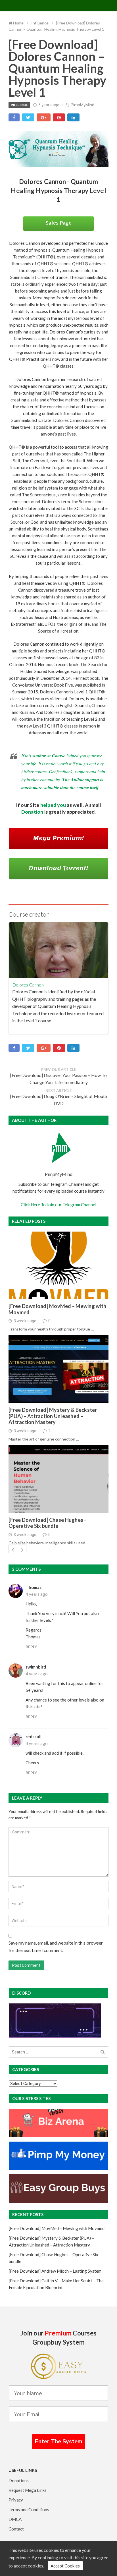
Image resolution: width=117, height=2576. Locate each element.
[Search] (103, 2052)
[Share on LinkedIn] (73, 117)
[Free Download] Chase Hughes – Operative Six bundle (48, 1523)
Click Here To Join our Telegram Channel (58, 1205)
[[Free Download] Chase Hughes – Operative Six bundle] (58, 1479)
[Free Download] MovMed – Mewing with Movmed (57, 1309)
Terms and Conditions (29, 2509)
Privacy (16, 2500)
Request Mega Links (28, 2490)
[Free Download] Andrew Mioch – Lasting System (55, 2271)
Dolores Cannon (28, 985)
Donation (32, 812)
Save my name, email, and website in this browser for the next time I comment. (56, 1946)
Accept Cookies (65, 2566)
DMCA (15, 2519)
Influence (19, 105)
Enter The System (58, 2441)
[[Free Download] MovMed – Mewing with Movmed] (58, 1265)
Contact (16, 2529)
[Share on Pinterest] (59, 117)
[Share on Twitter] (28, 117)
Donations (19, 2480)
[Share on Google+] (44, 117)
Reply (31, 1647)
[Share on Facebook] (14, 117)
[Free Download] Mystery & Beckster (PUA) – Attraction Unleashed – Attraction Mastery (53, 1416)
